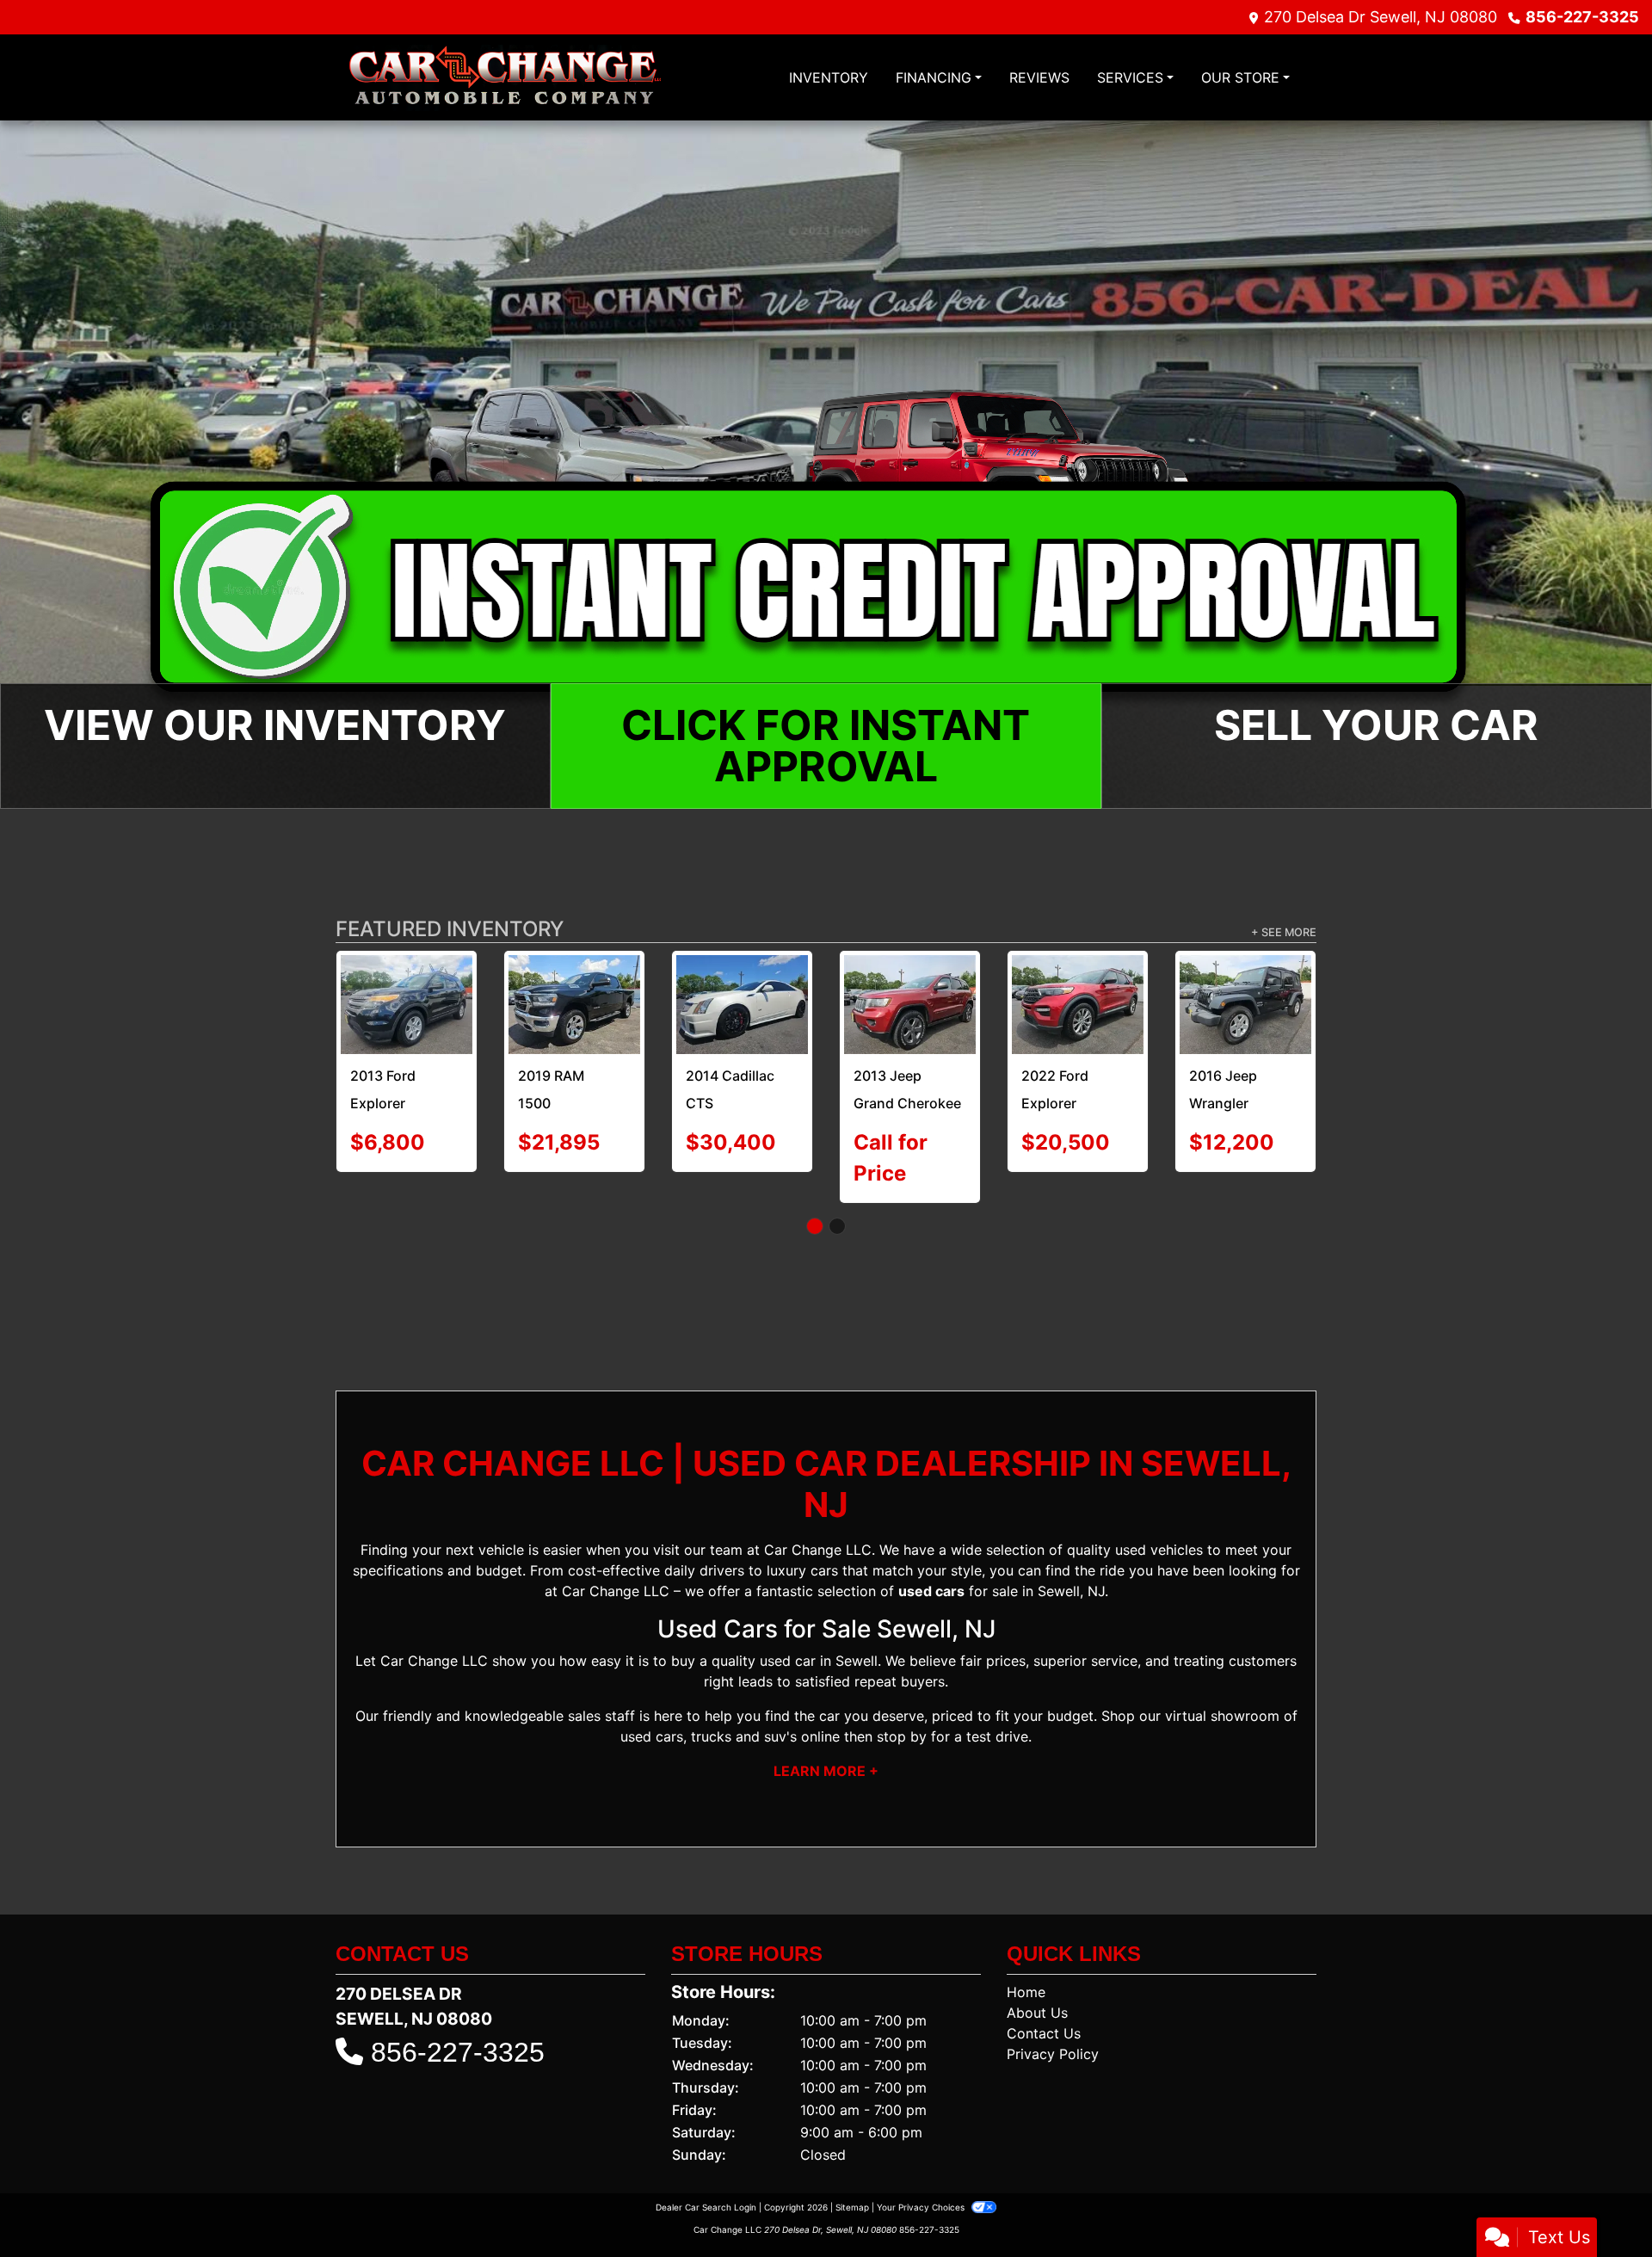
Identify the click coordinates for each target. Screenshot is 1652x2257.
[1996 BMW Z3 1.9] (575, 990)
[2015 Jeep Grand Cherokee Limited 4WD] (742, 1002)
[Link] (826, 463)
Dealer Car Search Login (706, 2172)
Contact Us (1044, 1998)
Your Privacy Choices (922, 2172)
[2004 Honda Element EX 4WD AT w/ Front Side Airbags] (1078, 993)
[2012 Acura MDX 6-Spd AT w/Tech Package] (910, 991)
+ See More (1284, 932)
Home (1026, 1957)
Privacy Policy (1053, 2019)
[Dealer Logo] (505, 78)
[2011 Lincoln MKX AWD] (1246, 993)
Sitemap (852, 2172)
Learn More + (826, 1736)
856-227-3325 (1582, 17)
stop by (902, 1702)
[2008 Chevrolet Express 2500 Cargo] (407, 1001)
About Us (1037, 1977)
